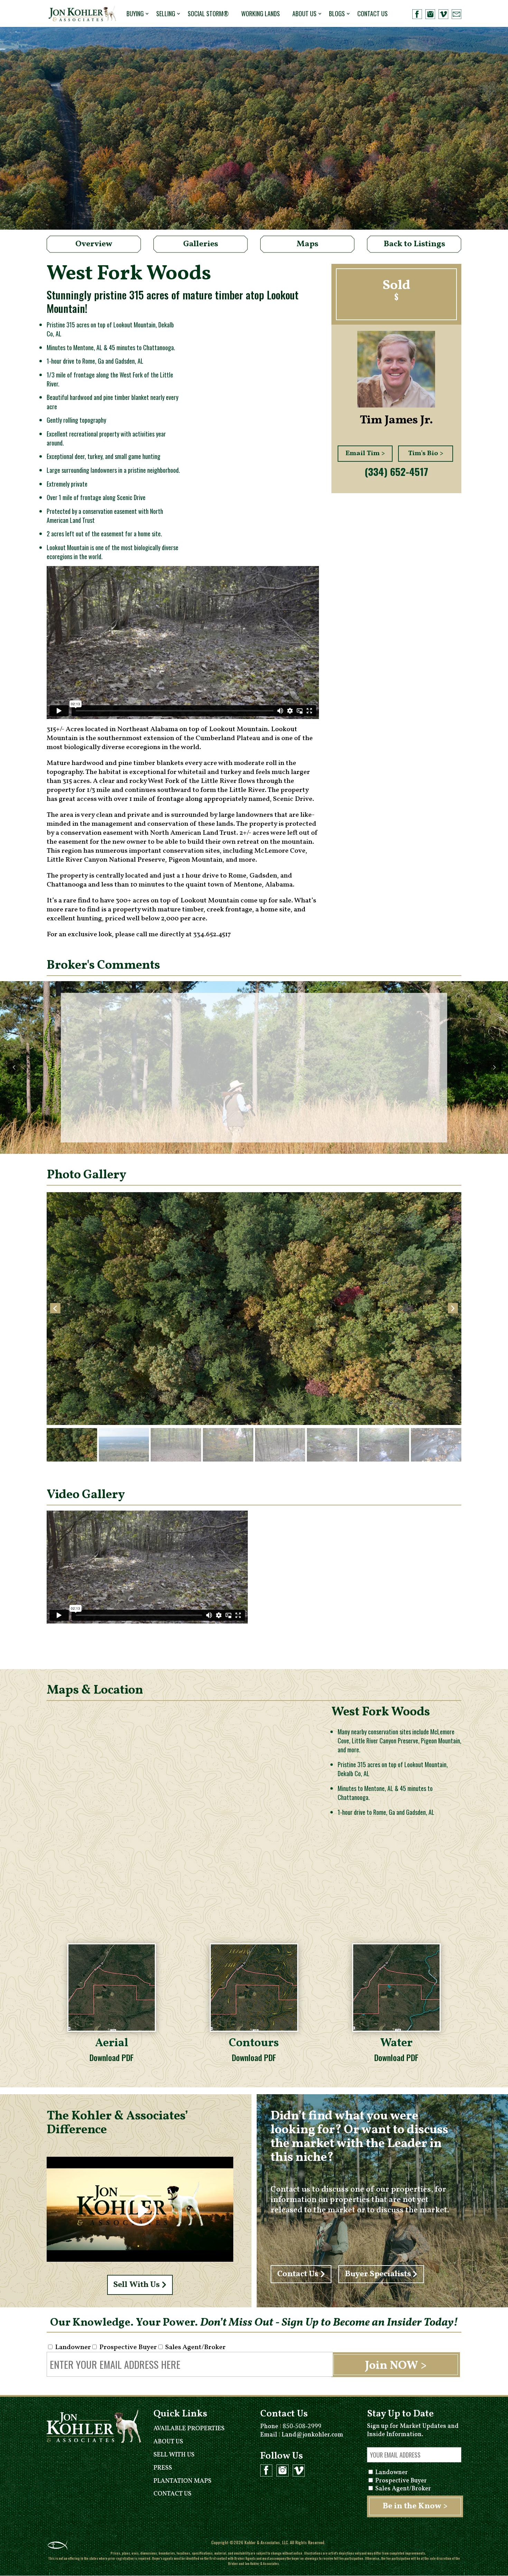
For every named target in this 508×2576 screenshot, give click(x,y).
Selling (166, 13)
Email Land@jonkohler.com (302, 2435)
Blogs (337, 13)
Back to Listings (414, 244)
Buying (135, 13)
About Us (304, 13)
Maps (307, 244)
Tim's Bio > (426, 453)
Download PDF (112, 2057)
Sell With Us (137, 2285)
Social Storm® (208, 13)
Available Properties (189, 2429)
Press (163, 2468)
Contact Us (373, 13)
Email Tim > (365, 453)
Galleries (201, 244)
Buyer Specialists (378, 2274)
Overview (94, 244)
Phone (291, 2427)
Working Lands (261, 13)
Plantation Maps (182, 2481)
